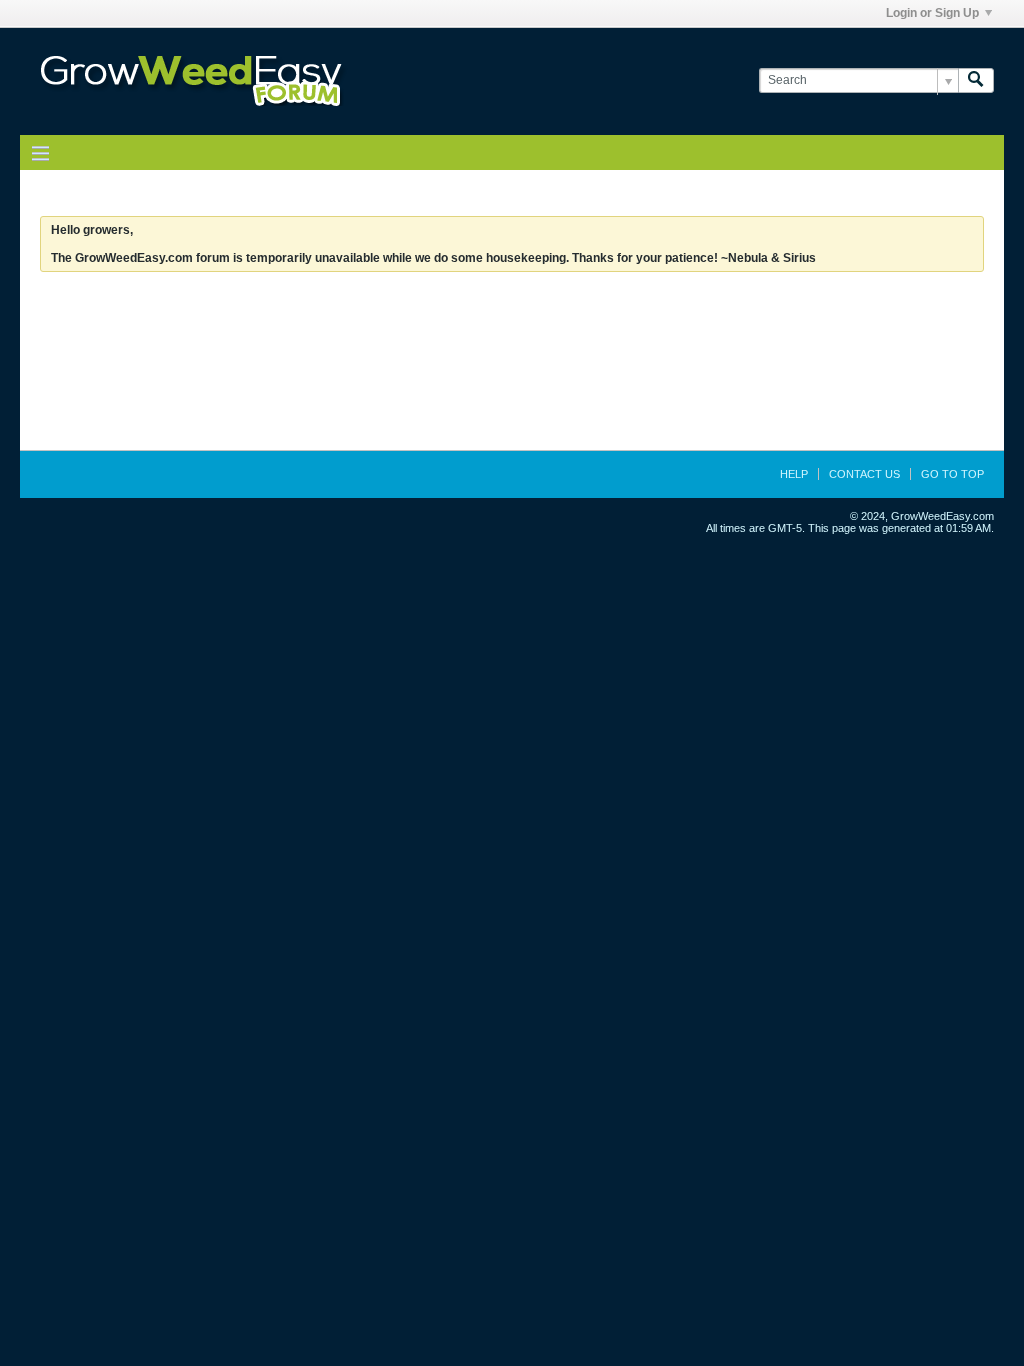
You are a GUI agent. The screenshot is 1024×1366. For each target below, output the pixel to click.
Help (794, 474)
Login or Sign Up (932, 13)
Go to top (952, 474)
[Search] (976, 80)
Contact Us (864, 474)
